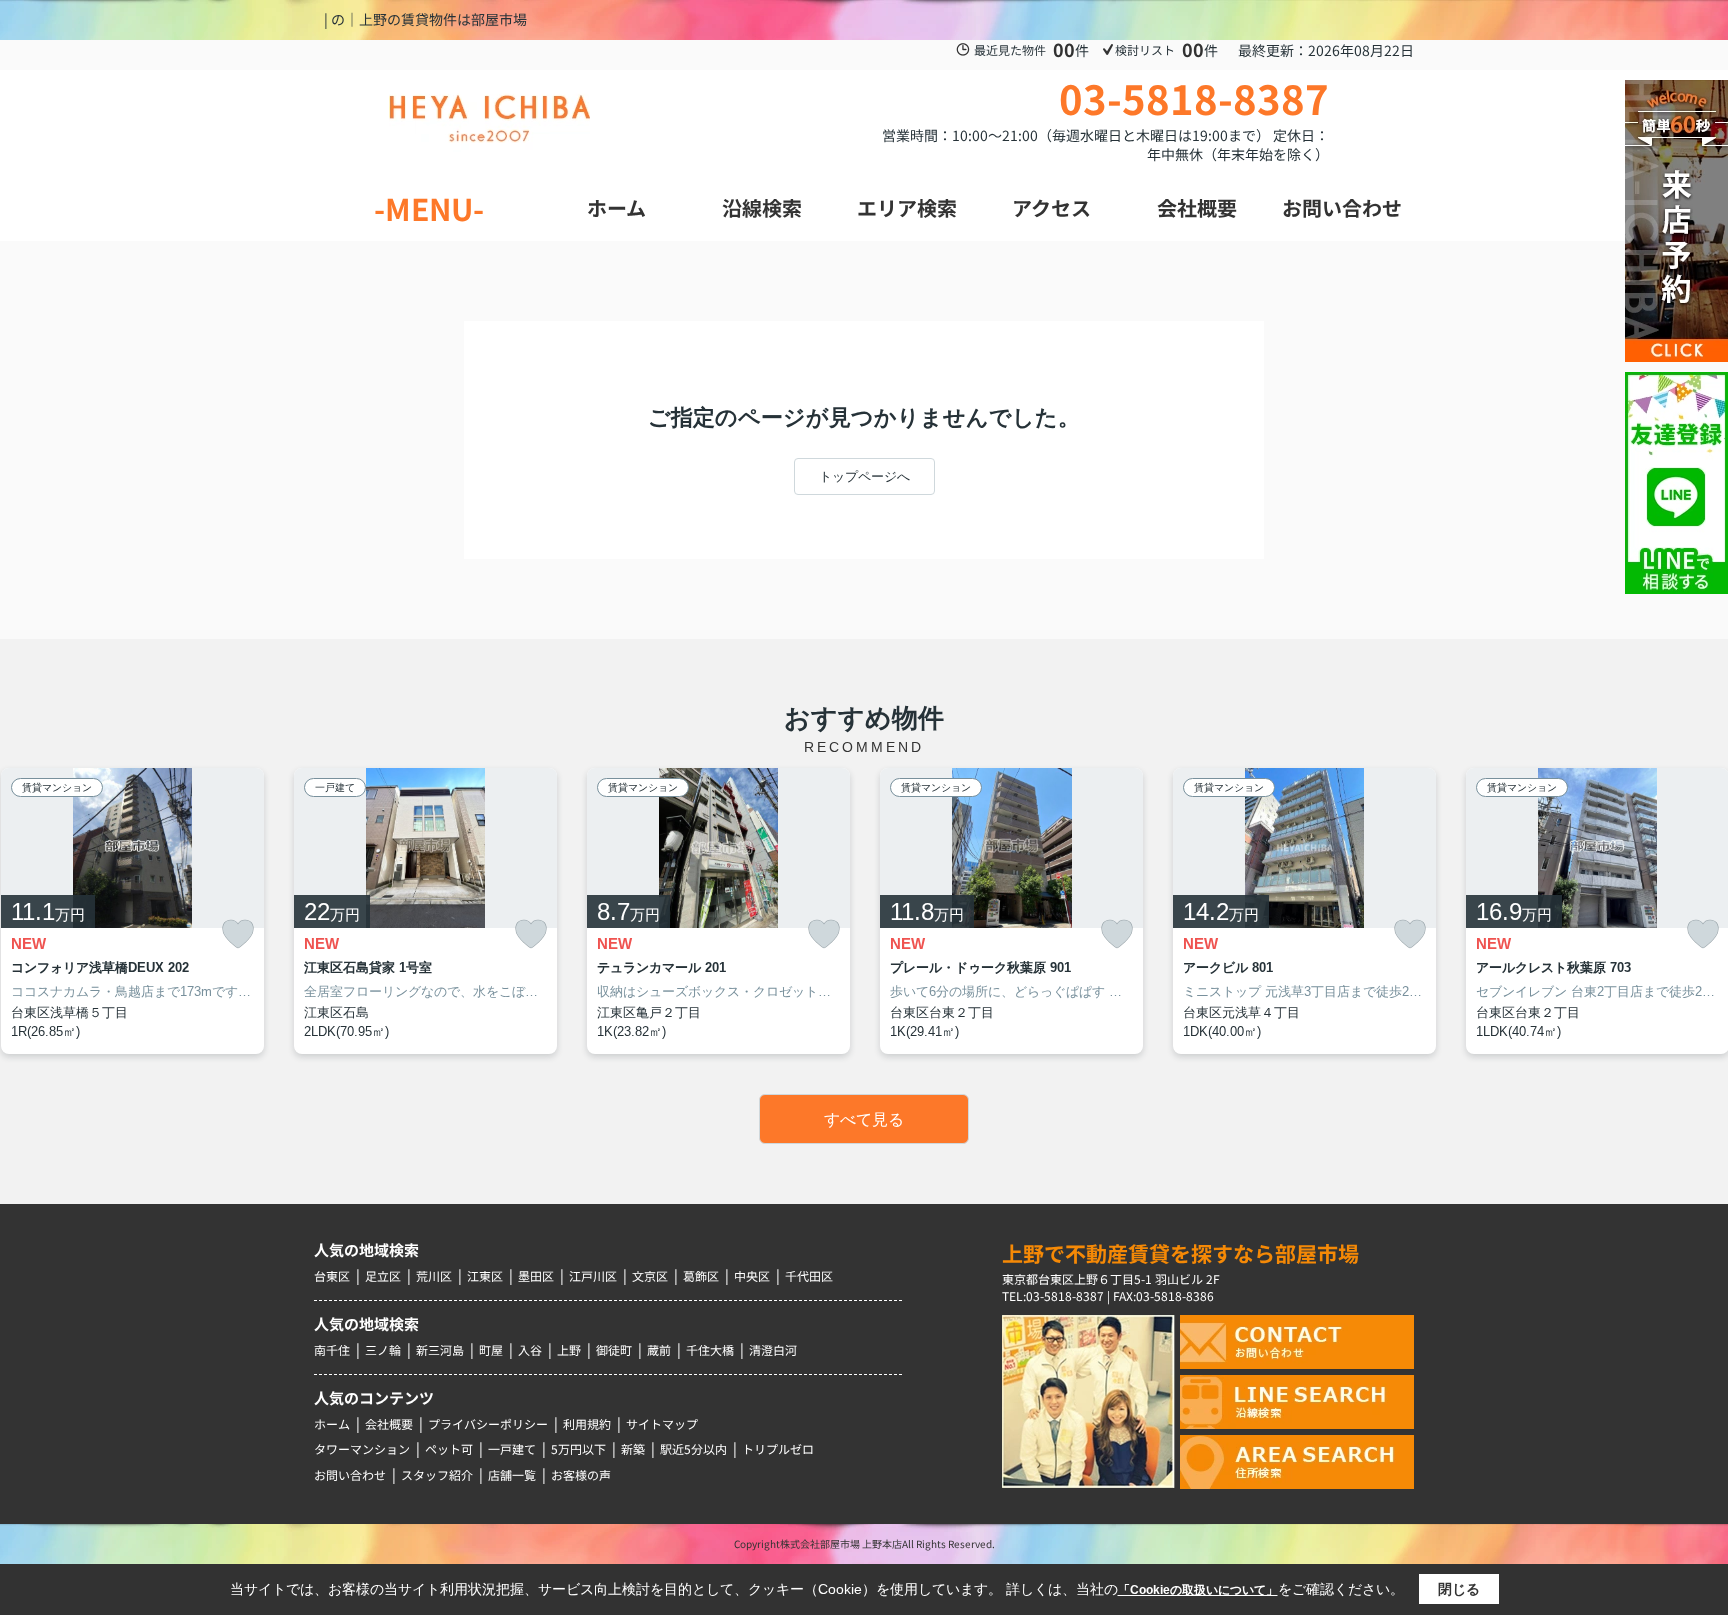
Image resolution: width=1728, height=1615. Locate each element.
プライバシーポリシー (488, 1423)
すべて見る (864, 1119)
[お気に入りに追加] (238, 933)
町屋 (491, 1349)
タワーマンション (362, 1448)
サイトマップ (662, 1423)
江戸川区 (593, 1275)
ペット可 (449, 1448)
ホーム (332, 1423)
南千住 (332, 1349)
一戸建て (512, 1448)
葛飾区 (701, 1275)
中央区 (752, 1275)
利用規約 (587, 1423)
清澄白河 (773, 1349)
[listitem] (425, 911)
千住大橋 (710, 1349)
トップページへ (864, 476)
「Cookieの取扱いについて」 (1198, 1590)
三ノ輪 (383, 1349)
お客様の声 (581, 1474)
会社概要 (389, 1423)
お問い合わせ (350, 1474)
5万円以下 (578, 1448)
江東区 (485, 1275)
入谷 (530, 1349)
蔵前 (659, 1349)
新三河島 (440, 1349)
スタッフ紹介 (437, 1474)
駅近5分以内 (693, 1448)
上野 (569, 1349)
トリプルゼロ (778, 1448)
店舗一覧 (512, 1474)
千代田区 (809, 1275)
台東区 (332, 1275)
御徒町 (614, 1349)
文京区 (650, 1275)
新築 (633, 1448)
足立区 (383, 1275)
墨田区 (536, 1275)
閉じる (1459, 1589)
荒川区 (434, 1275)
